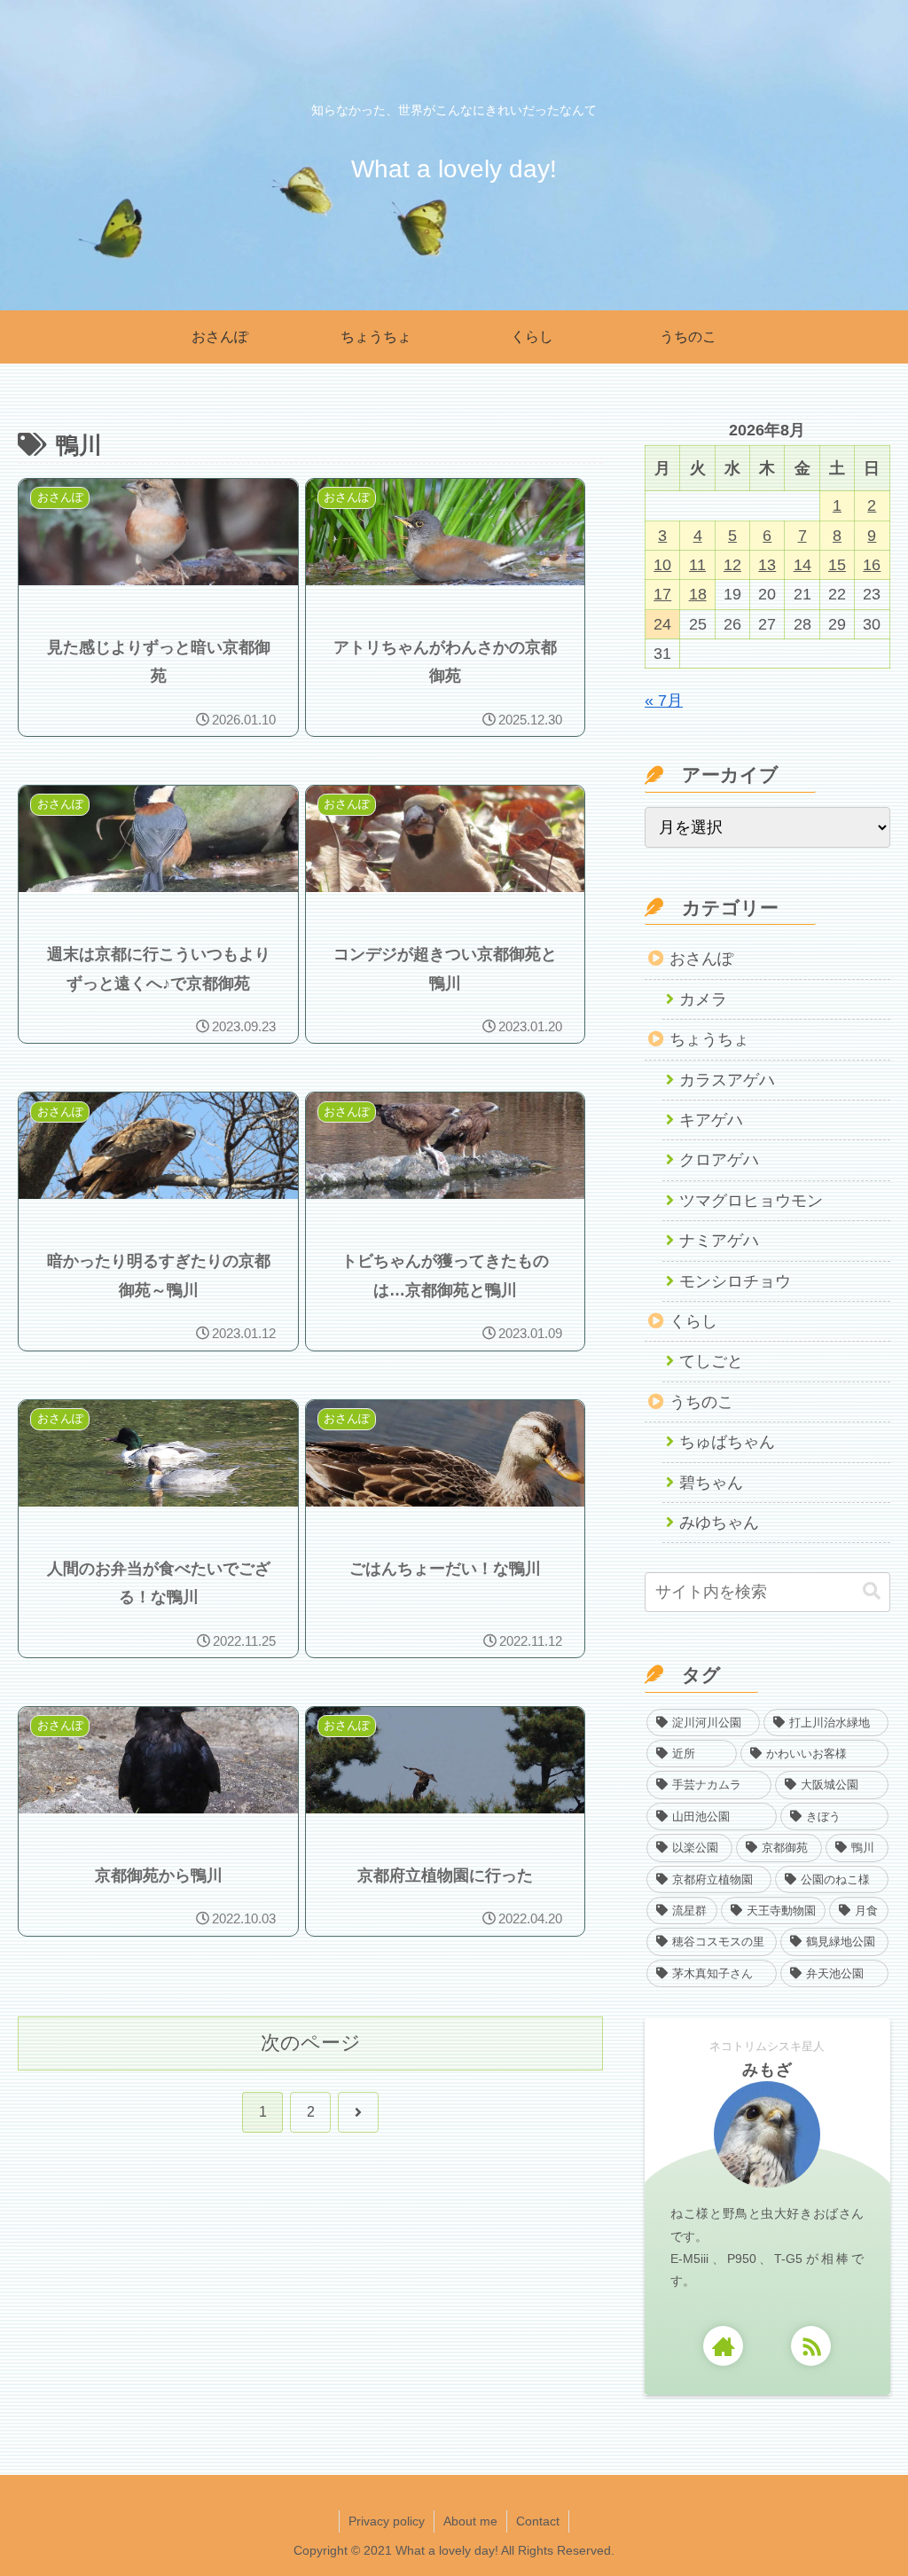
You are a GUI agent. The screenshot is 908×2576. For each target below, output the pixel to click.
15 (837, 565)
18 (698, 594)
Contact (538, 2521)
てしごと (711, 1361)
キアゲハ (711, 1120)
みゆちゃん (719, 1523)
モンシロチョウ (735, 1281)
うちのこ (701, 1402)
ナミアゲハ (719, 1241)
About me (470, 2521)
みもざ (767, 2070)
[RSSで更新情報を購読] (811, 2346)
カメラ (703, 999)
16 (872, 565)
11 (697, 565)
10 (662, 565)
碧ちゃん (711, 1483)
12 (732, 565)
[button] (872, 1591)
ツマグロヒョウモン (751, 1201)
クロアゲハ (719, 1160)
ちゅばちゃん (727, 1442)
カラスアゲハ (727, 1080)
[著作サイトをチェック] (723, 2346)
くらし (693, 1321)
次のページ (311, 2043)
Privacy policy (387, 2521)
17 (662, 594)
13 (767, 565)
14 (802, 565)
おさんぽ (701, 959)
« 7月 (664, 701)
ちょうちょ (709, 1039)
